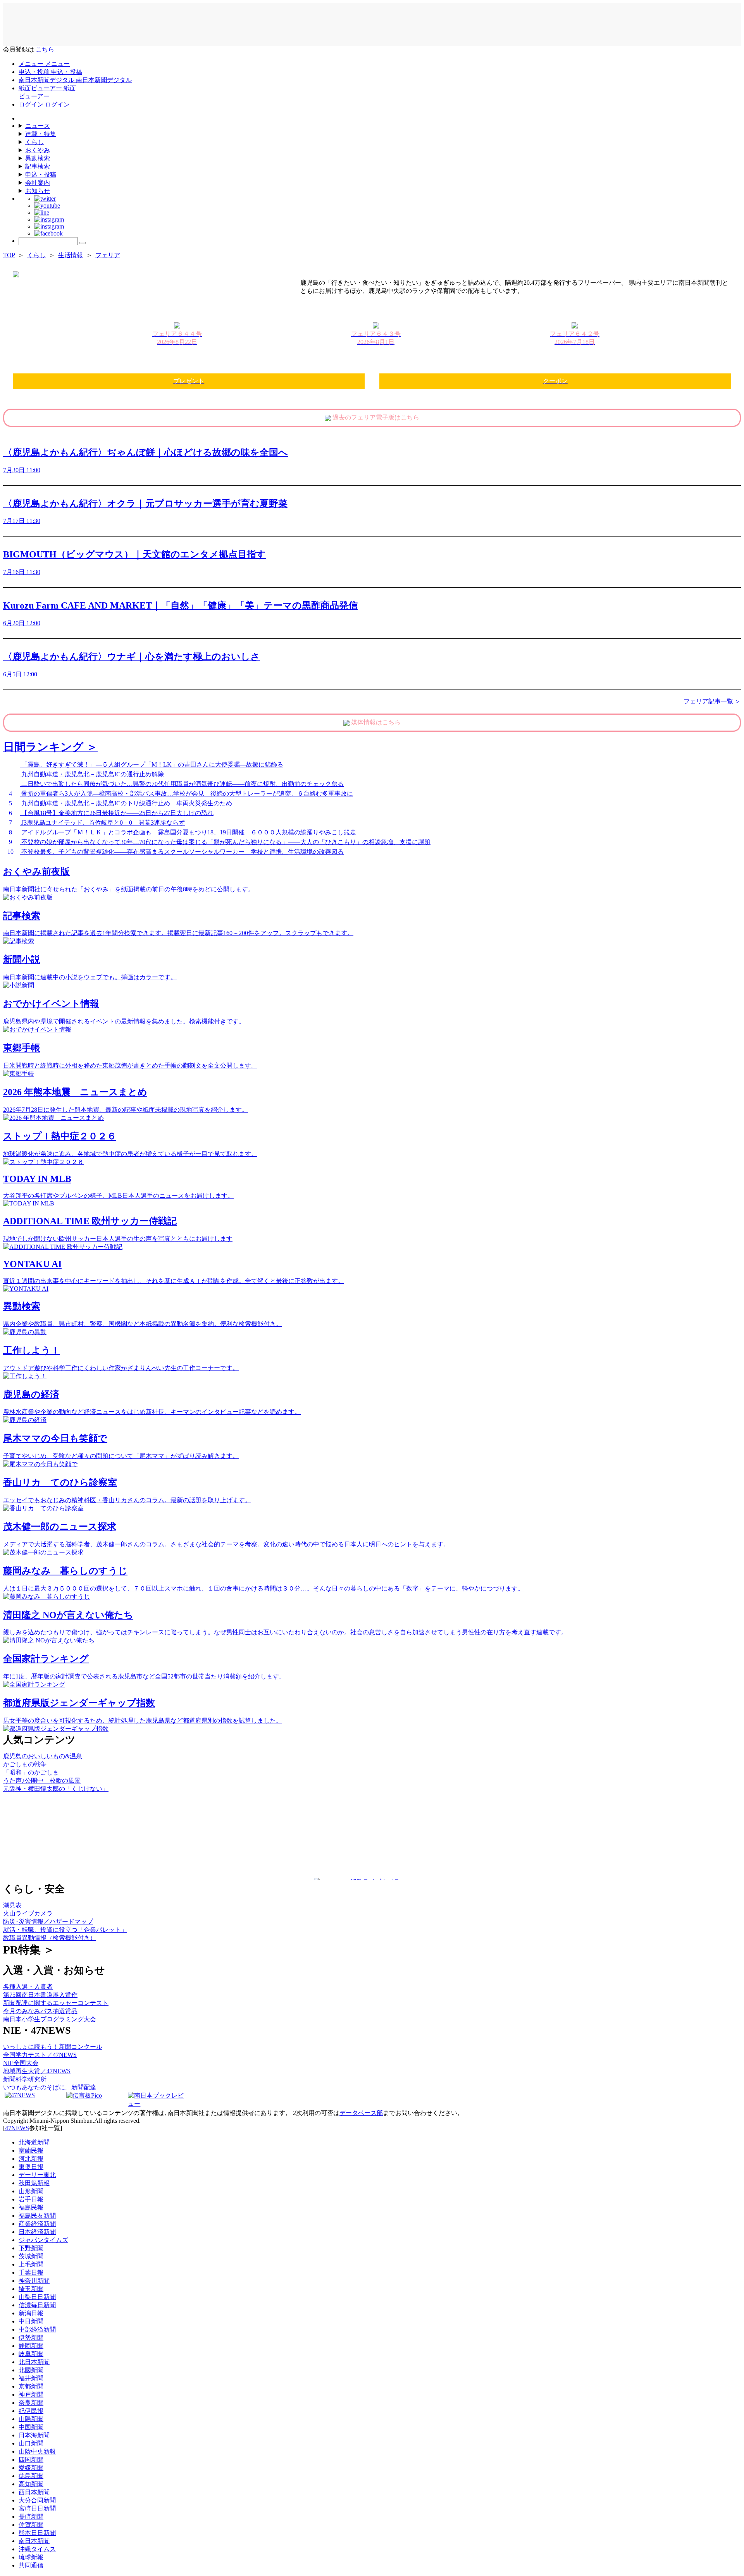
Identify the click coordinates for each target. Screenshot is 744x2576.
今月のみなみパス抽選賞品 (40, 2011)
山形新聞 (31, 2191)
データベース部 (361, 2113)
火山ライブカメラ (28, 1913)
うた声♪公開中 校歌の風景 (42, 1781)
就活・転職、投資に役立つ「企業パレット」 (65, 1930)
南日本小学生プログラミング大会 (50, 2019)
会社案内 (38, 183)
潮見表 (12, 1905)
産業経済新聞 (37, 2224)
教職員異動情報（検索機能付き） (50, 1938)
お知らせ (38, 191)
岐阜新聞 (31, 2354)
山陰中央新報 (37, 2451)
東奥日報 (31, 2167)
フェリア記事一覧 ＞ (712, 701)
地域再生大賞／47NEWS (37, 2071)
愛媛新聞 (31, 2468)
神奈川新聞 (34, 2281)
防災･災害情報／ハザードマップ (48, 1922)
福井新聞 (31, 2378)
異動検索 (38, 158)
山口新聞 (31, 2443)
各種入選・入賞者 (28, 1987)
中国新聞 (31, 2427)
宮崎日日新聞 (37, 2508)
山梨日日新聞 (37, 2297)
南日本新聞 (34, 2541)
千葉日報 (31, 2272)
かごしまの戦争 (25, 1764)
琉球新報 (31, 2557)
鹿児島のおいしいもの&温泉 (43, 1756)
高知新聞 (31, 2484)
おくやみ (38, 150)
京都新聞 (31, 2386)
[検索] (83, 243)
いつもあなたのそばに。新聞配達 (50, 2087)
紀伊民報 (31, 2411)
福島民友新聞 (37, 2216)
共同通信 (31, 2565)
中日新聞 (31, 2321)
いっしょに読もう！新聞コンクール (53, 2047)
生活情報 (71, 255)
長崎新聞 (31, 2517)
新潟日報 (31, 2313)
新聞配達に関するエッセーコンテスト (56, 2003)
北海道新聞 (34, 2142)
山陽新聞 (31, 2419)
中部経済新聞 (37, 2329)
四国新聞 (31, 2460)
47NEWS (17, 2128)
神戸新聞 (31, 2395)
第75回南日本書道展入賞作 (40, 1995)
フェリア (108, 255)
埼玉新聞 (31, 2289)
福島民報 (31, 2207)
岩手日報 (31, 2199)
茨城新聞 (31, 2256)
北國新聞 (31, 2370)
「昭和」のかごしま (31, 1772)
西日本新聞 (34, 2492)
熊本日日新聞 (37, 2533)
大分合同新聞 (37, 2500)
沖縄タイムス (37, 2549)
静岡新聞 (31, 2346)
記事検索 (38, 166)
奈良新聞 (31, 2403)
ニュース (38, 126)
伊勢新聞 (31, 2338)
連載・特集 (41, 134)
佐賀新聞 (31, 2525)
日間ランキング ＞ (50, 747)
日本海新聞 (34, 2435)
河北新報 (31, 2159)
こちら (45, 49)
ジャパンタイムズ (43, 2240)
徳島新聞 (31, 2476)
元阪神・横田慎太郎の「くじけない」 (56, 1789)
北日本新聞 (34, 2362)
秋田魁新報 (34, 2183)
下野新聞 (31, 2248)
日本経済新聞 (37, 2232)
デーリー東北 (37, 2175)
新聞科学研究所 (25, 2079)
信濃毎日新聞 (37, 2305)
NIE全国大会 (21, 2063)
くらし (34, 142)
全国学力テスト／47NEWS (40, 2055)
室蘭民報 (31, 2150)
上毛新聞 (31, 2264)
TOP (9, 255)
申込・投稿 (41, 175)
